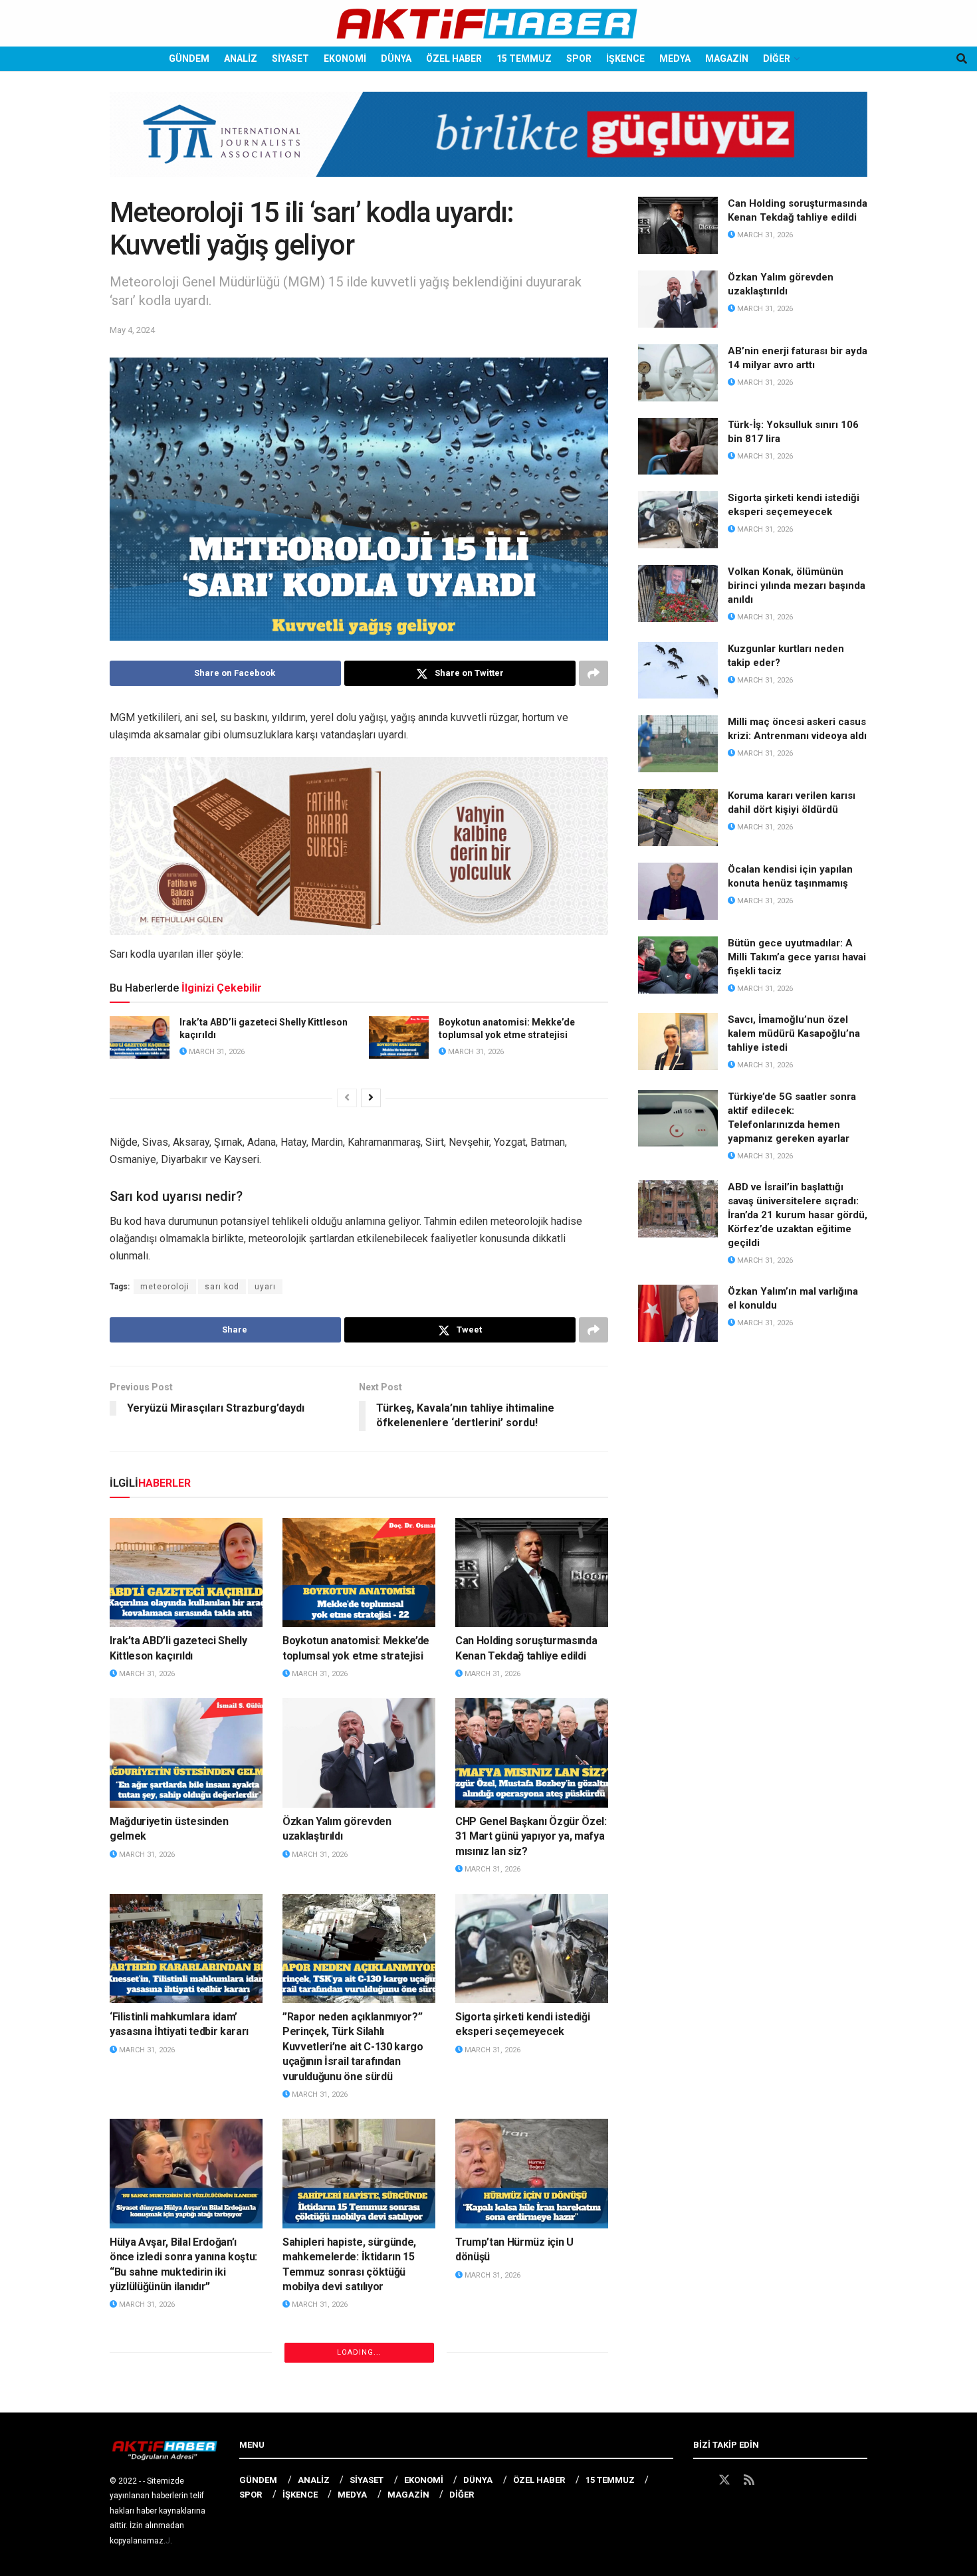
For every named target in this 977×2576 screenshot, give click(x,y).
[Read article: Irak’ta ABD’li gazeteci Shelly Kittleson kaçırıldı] (140, 1037)
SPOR (579, 58)
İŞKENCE (625, 58)
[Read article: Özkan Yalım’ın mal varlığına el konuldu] (678, 1313)
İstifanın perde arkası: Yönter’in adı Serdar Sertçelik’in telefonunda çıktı (358, 2467)
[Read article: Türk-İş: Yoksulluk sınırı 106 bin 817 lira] (678, 447)
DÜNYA (396, 58)
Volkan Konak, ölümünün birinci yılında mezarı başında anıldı (797, 586)
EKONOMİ (345, 58)
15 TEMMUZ (524, 58)
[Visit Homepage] (488, 24)
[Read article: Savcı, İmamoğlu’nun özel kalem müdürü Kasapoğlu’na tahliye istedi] (678, 1041)
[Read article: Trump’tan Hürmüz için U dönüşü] (532, 2173)
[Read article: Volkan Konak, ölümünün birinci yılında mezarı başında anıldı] (678, 593)
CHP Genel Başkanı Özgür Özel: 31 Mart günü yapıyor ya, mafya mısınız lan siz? (531, 1836)
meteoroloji (165, 1287)
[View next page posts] (371, 1098)
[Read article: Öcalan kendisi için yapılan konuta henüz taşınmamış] (678, 891)
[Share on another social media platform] (594, 673)
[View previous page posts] (347, 1098)
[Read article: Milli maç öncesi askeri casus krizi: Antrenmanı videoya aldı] (678, 744)
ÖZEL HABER (454, 58)
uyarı (265, 1287)
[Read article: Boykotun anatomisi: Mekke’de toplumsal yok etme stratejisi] (399, 1037)
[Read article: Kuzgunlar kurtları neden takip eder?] (678, 671)
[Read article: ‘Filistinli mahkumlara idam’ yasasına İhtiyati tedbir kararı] (186, 1949)
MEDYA (675, 58)
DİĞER (777, 58)
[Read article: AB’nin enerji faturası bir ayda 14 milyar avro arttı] (678, 373)
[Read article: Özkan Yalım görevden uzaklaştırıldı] (359, 1753)
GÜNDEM (189, 58)
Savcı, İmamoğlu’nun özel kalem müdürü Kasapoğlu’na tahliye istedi (794, 1033)
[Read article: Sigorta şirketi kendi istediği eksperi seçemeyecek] (532, 1949)
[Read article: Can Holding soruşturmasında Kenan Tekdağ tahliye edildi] (532, 1572)
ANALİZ (241, 58)
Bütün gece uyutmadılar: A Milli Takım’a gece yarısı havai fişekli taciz (797, 957)
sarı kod (222, 1287)
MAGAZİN (727, 58)
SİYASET (290, 58)
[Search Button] (962, 59)
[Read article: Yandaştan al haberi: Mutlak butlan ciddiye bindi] (186, 2384)
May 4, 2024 (132, 330)
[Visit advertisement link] (489, 144)
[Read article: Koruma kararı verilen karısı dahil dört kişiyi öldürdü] (678, 817)
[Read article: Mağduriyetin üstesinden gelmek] (186, 1753)
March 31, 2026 (216, 1052)
